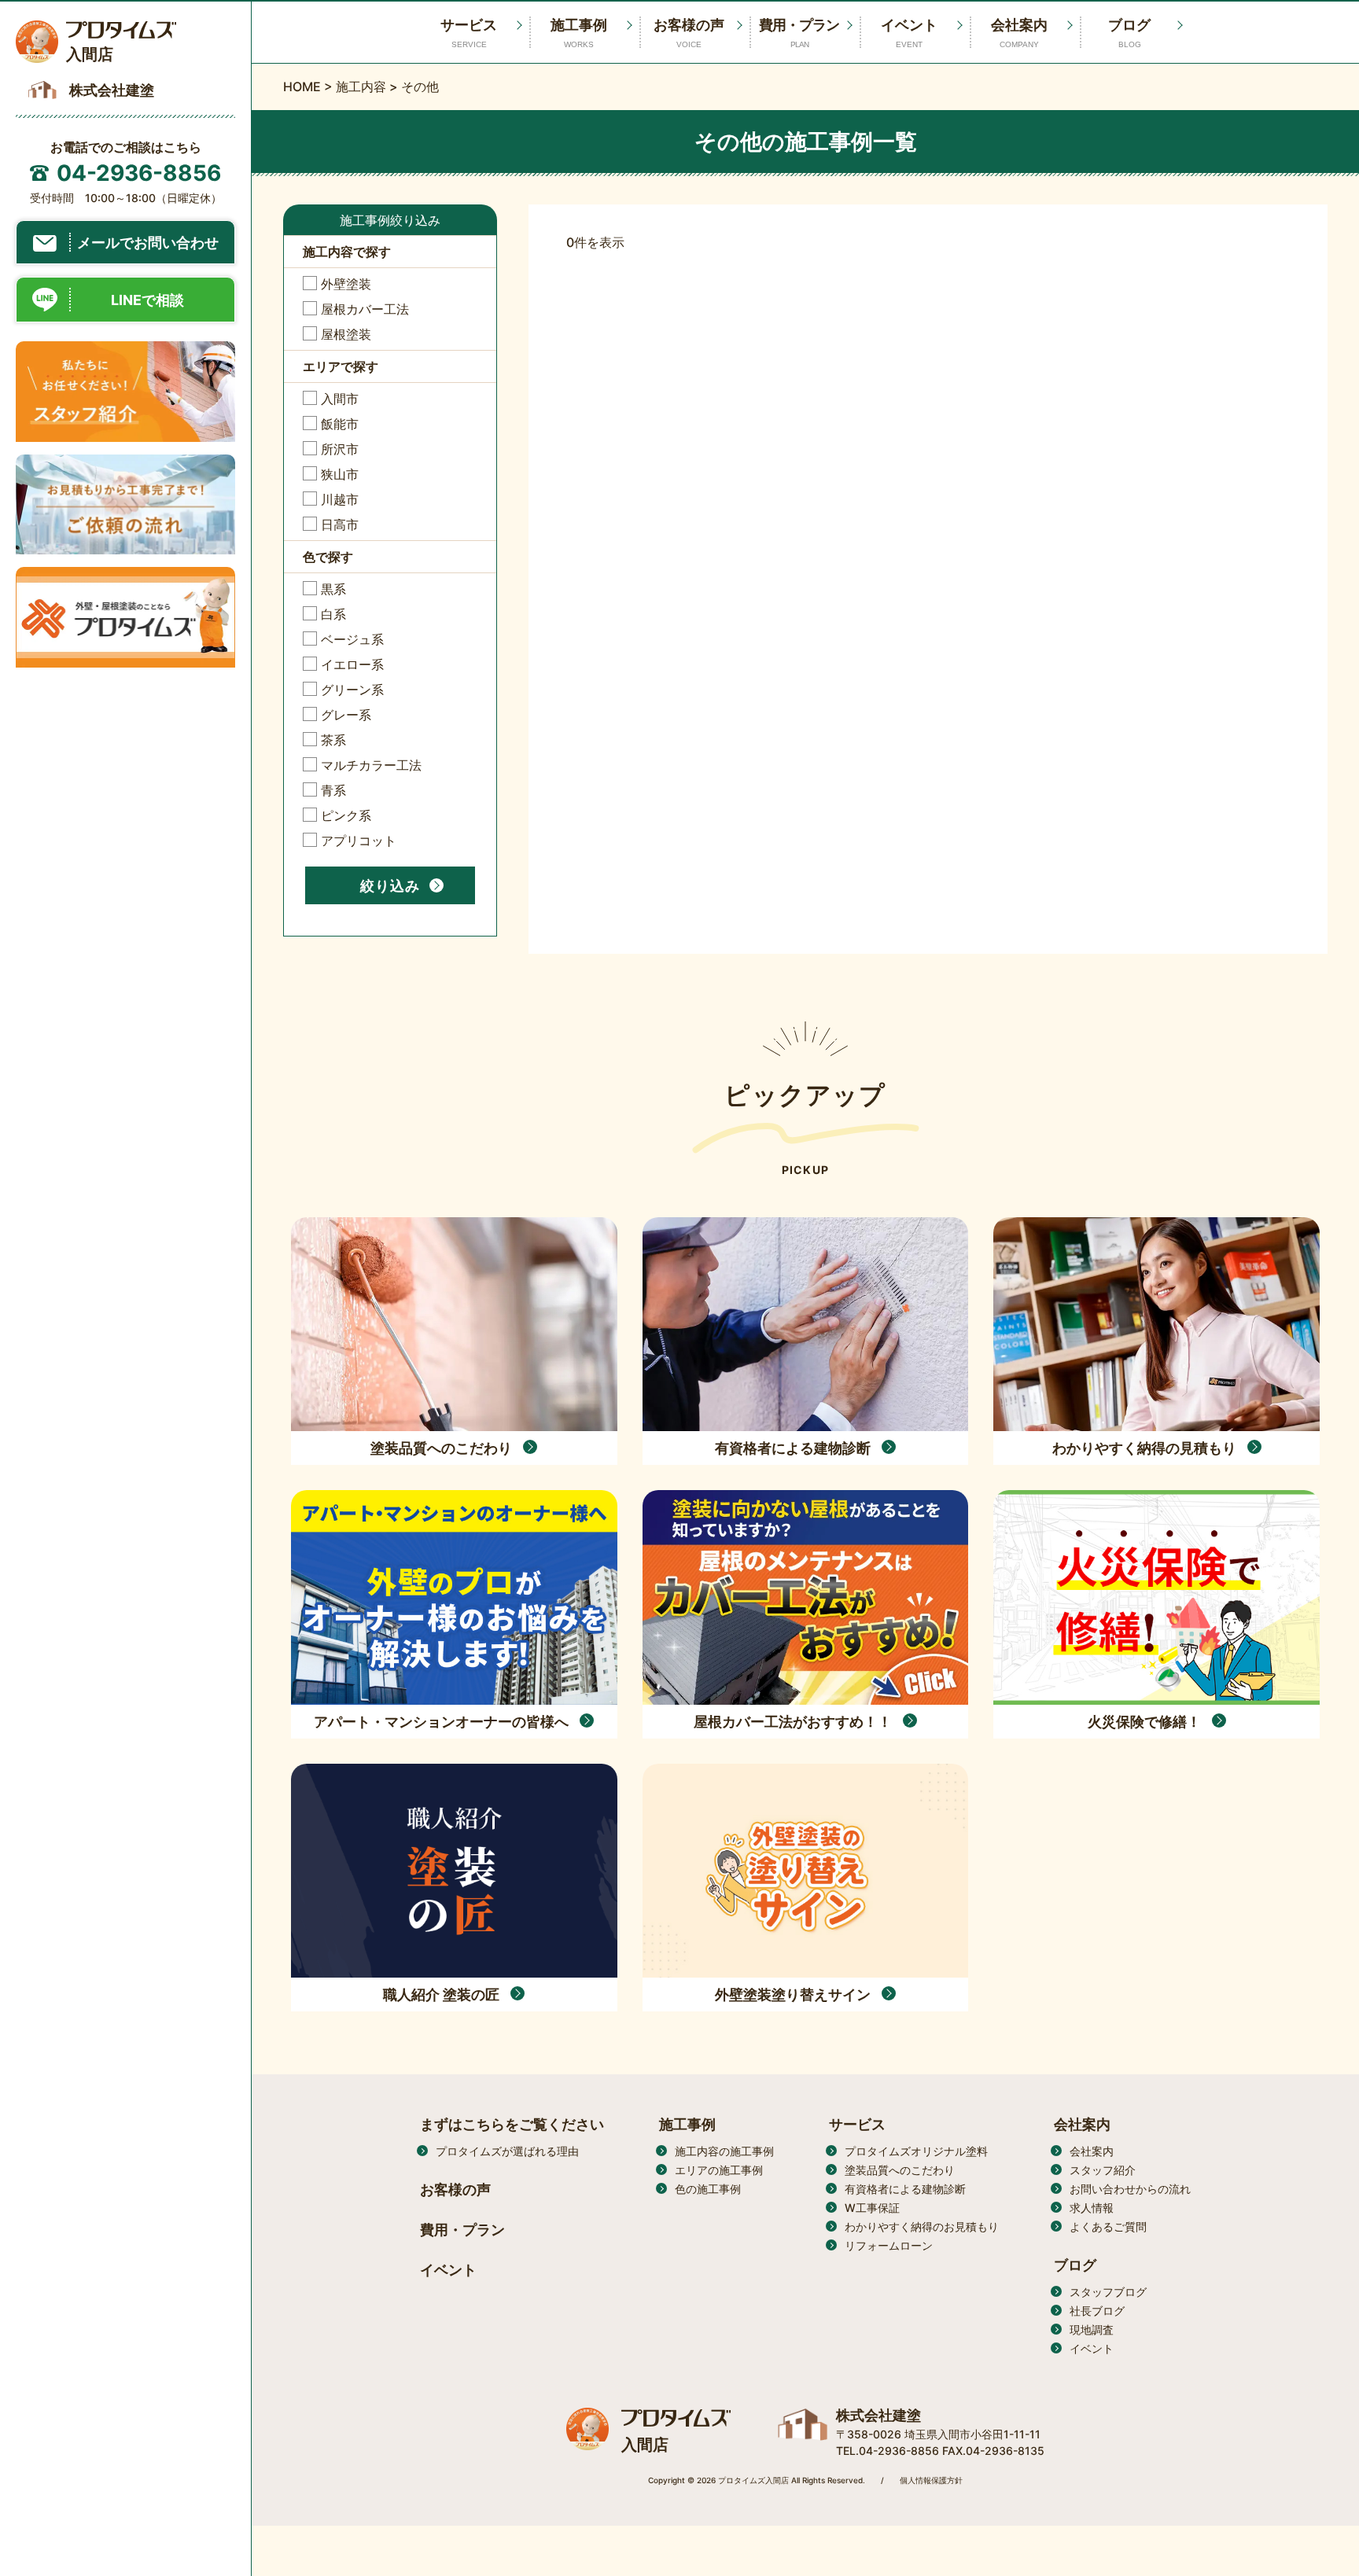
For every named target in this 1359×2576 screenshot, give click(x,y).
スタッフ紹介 (1103, 2170)
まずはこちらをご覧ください (512, 2124)
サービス (857, 2124)
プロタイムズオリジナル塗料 (916, 2151)
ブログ (1129, 33)
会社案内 (1019, 33)
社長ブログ (1097, 2311)
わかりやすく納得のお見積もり (922, 2226)
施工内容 (361, 86)
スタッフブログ (1108, 2292)
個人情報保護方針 (931, 2480)
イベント (909, 33)
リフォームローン (889, 2245)
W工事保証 (872, 2208)
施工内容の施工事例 (724, 2151)
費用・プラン (799, 33)
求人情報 (1092, 2208)
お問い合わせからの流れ (1130, 2189)
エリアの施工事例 (719, 2170)
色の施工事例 (708, 2189)
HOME (302, 86)
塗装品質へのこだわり (900, 2170)
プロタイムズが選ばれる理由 (507, 2151)
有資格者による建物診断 (905, 2189)
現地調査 (1092, 2329)
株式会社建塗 (878, 2415)
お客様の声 (689, 33)
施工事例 (579, 33)
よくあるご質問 (1108, 2226)
